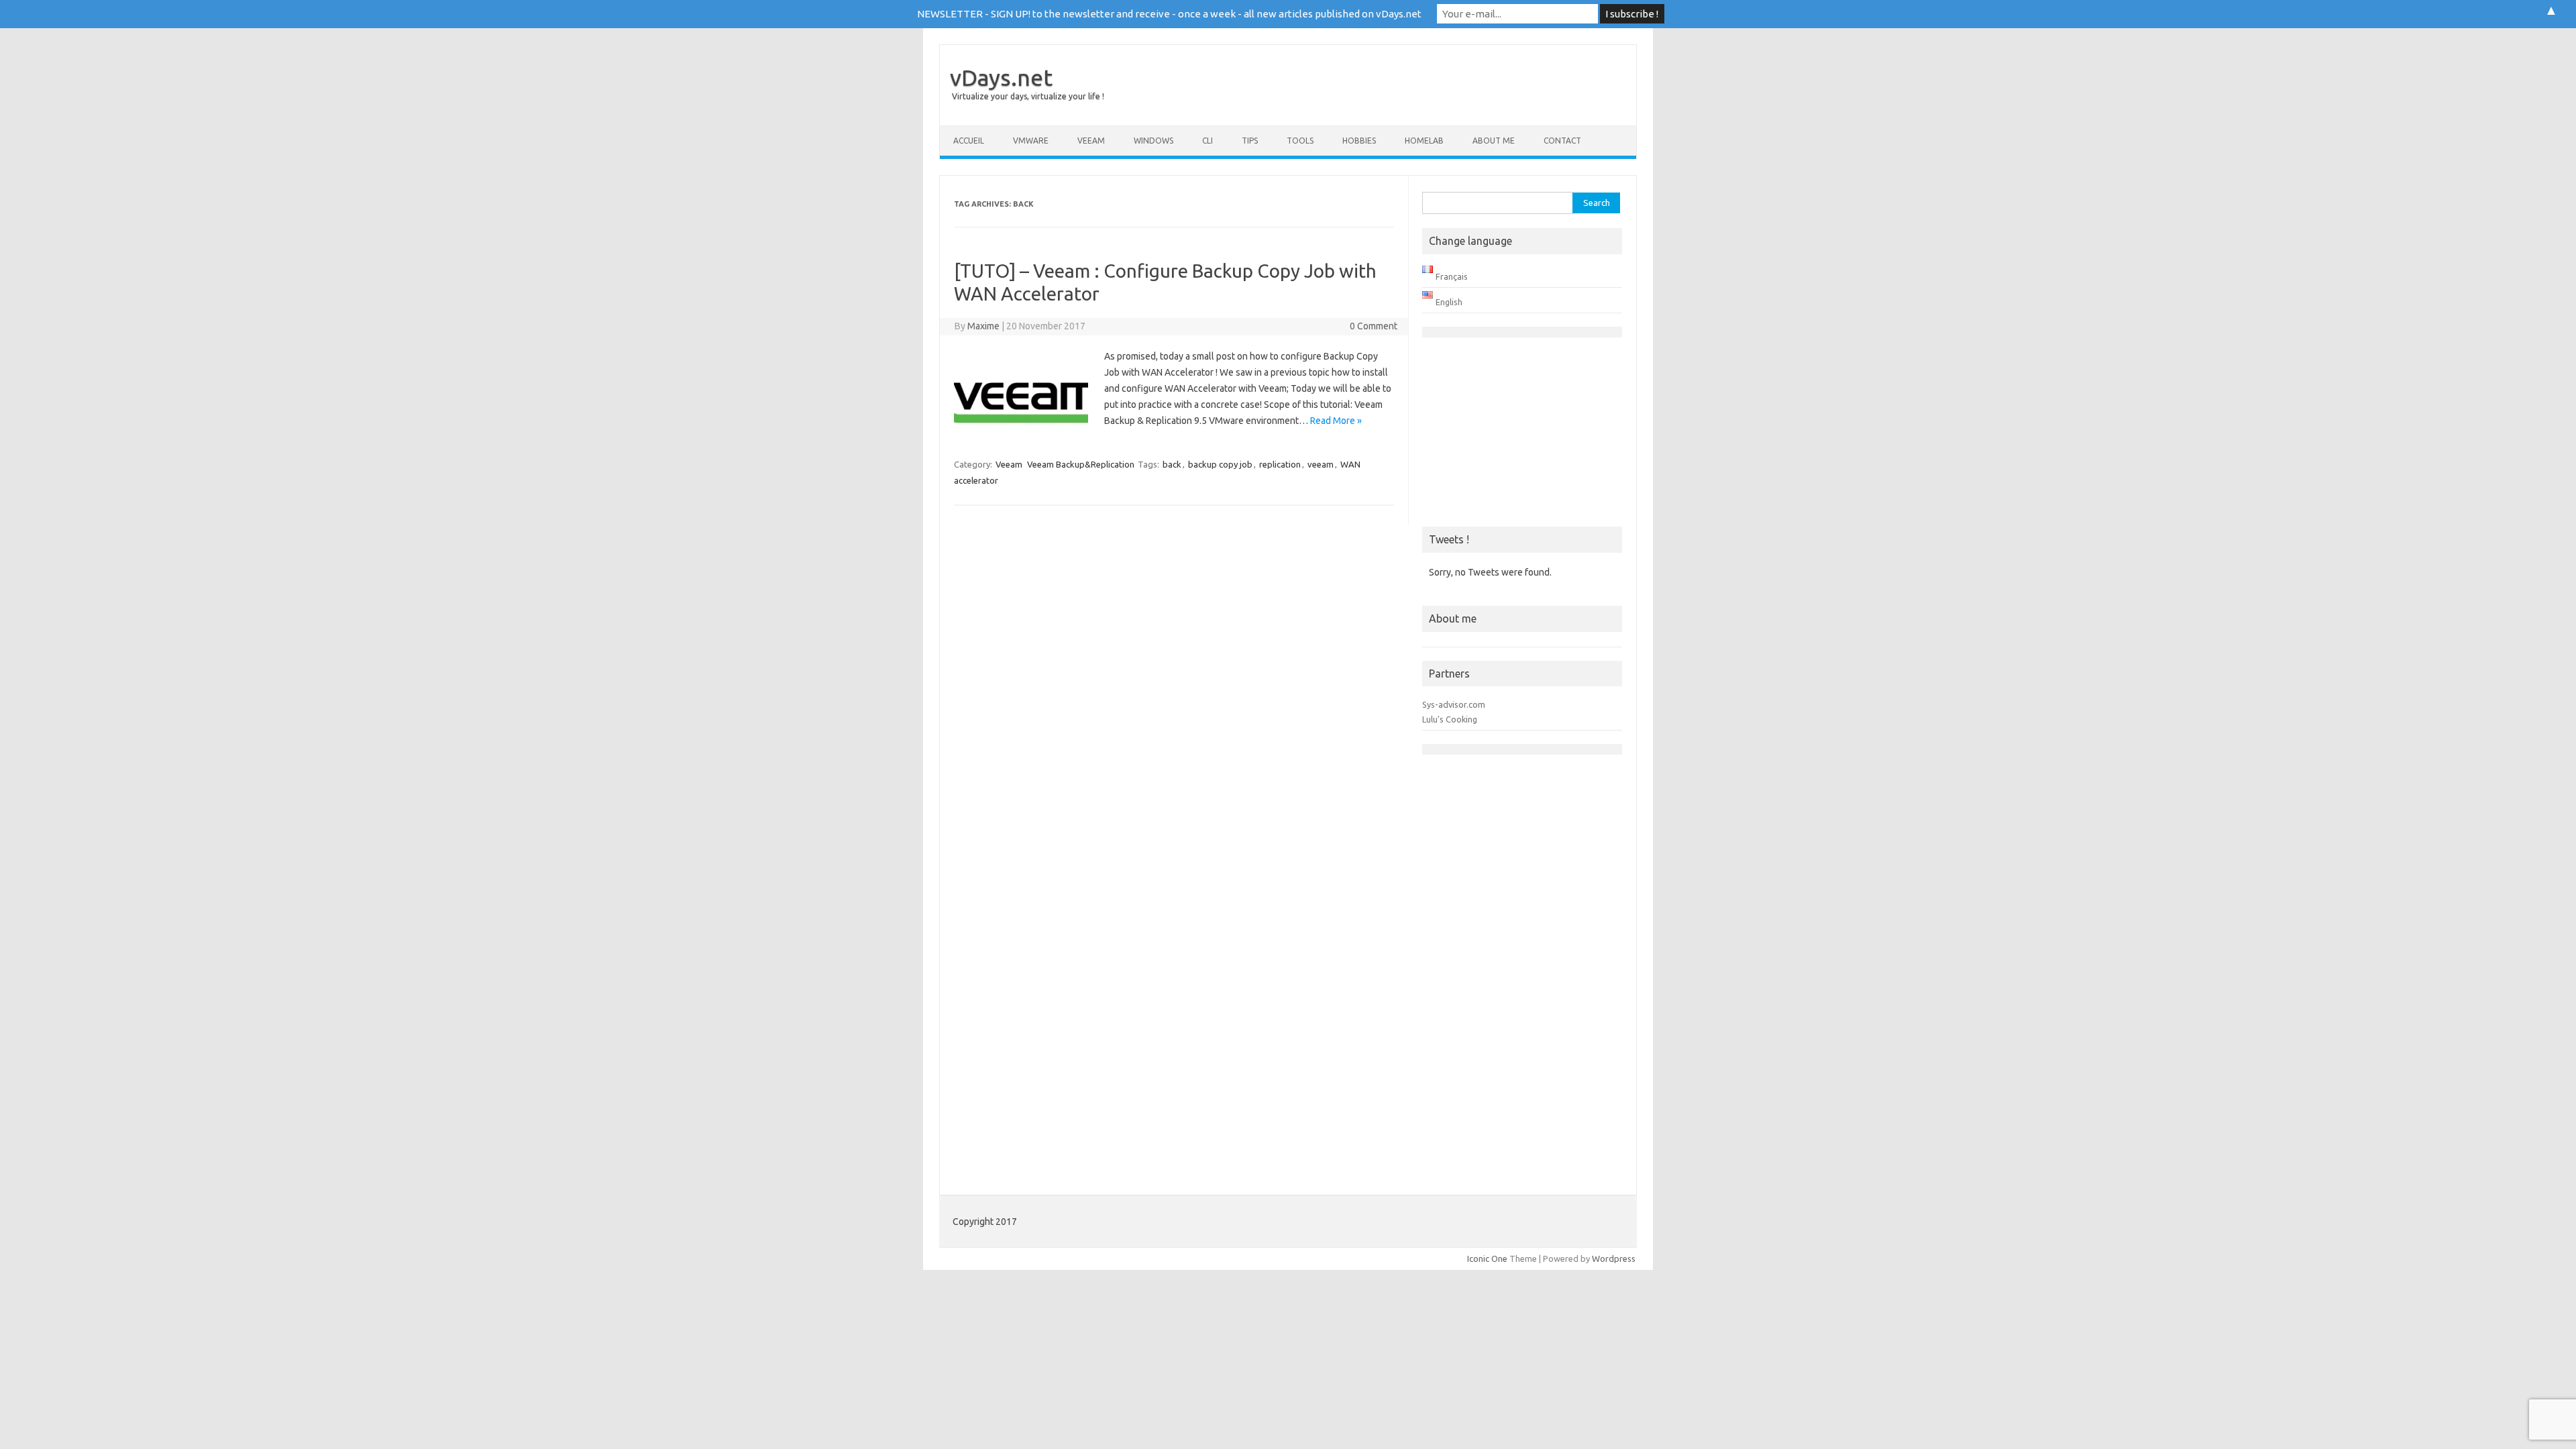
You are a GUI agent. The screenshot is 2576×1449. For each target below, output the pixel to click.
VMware (1031, 141)
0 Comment (1374, 326)
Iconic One (1487, 1258)
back (1172, 464)
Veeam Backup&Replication (1081, 464)
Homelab (1424, 141)
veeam (1321, 464)
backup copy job (1220, 464)
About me (1494, 141)
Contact (1562, 141)
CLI (1207, 141)
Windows (1153, 141)
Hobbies (1359, 141)
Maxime (983, 326)
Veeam (1091, 141)
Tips (1250, 141)
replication (1280, 464)
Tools (1300, 141)
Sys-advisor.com (1454, 704)
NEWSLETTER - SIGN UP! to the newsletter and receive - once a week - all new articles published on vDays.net (1169, 14)
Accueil (969, 141)
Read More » (1336, 421)
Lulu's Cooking (1450, 719)
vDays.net (1001, 77)
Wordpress (1614, 1258)
